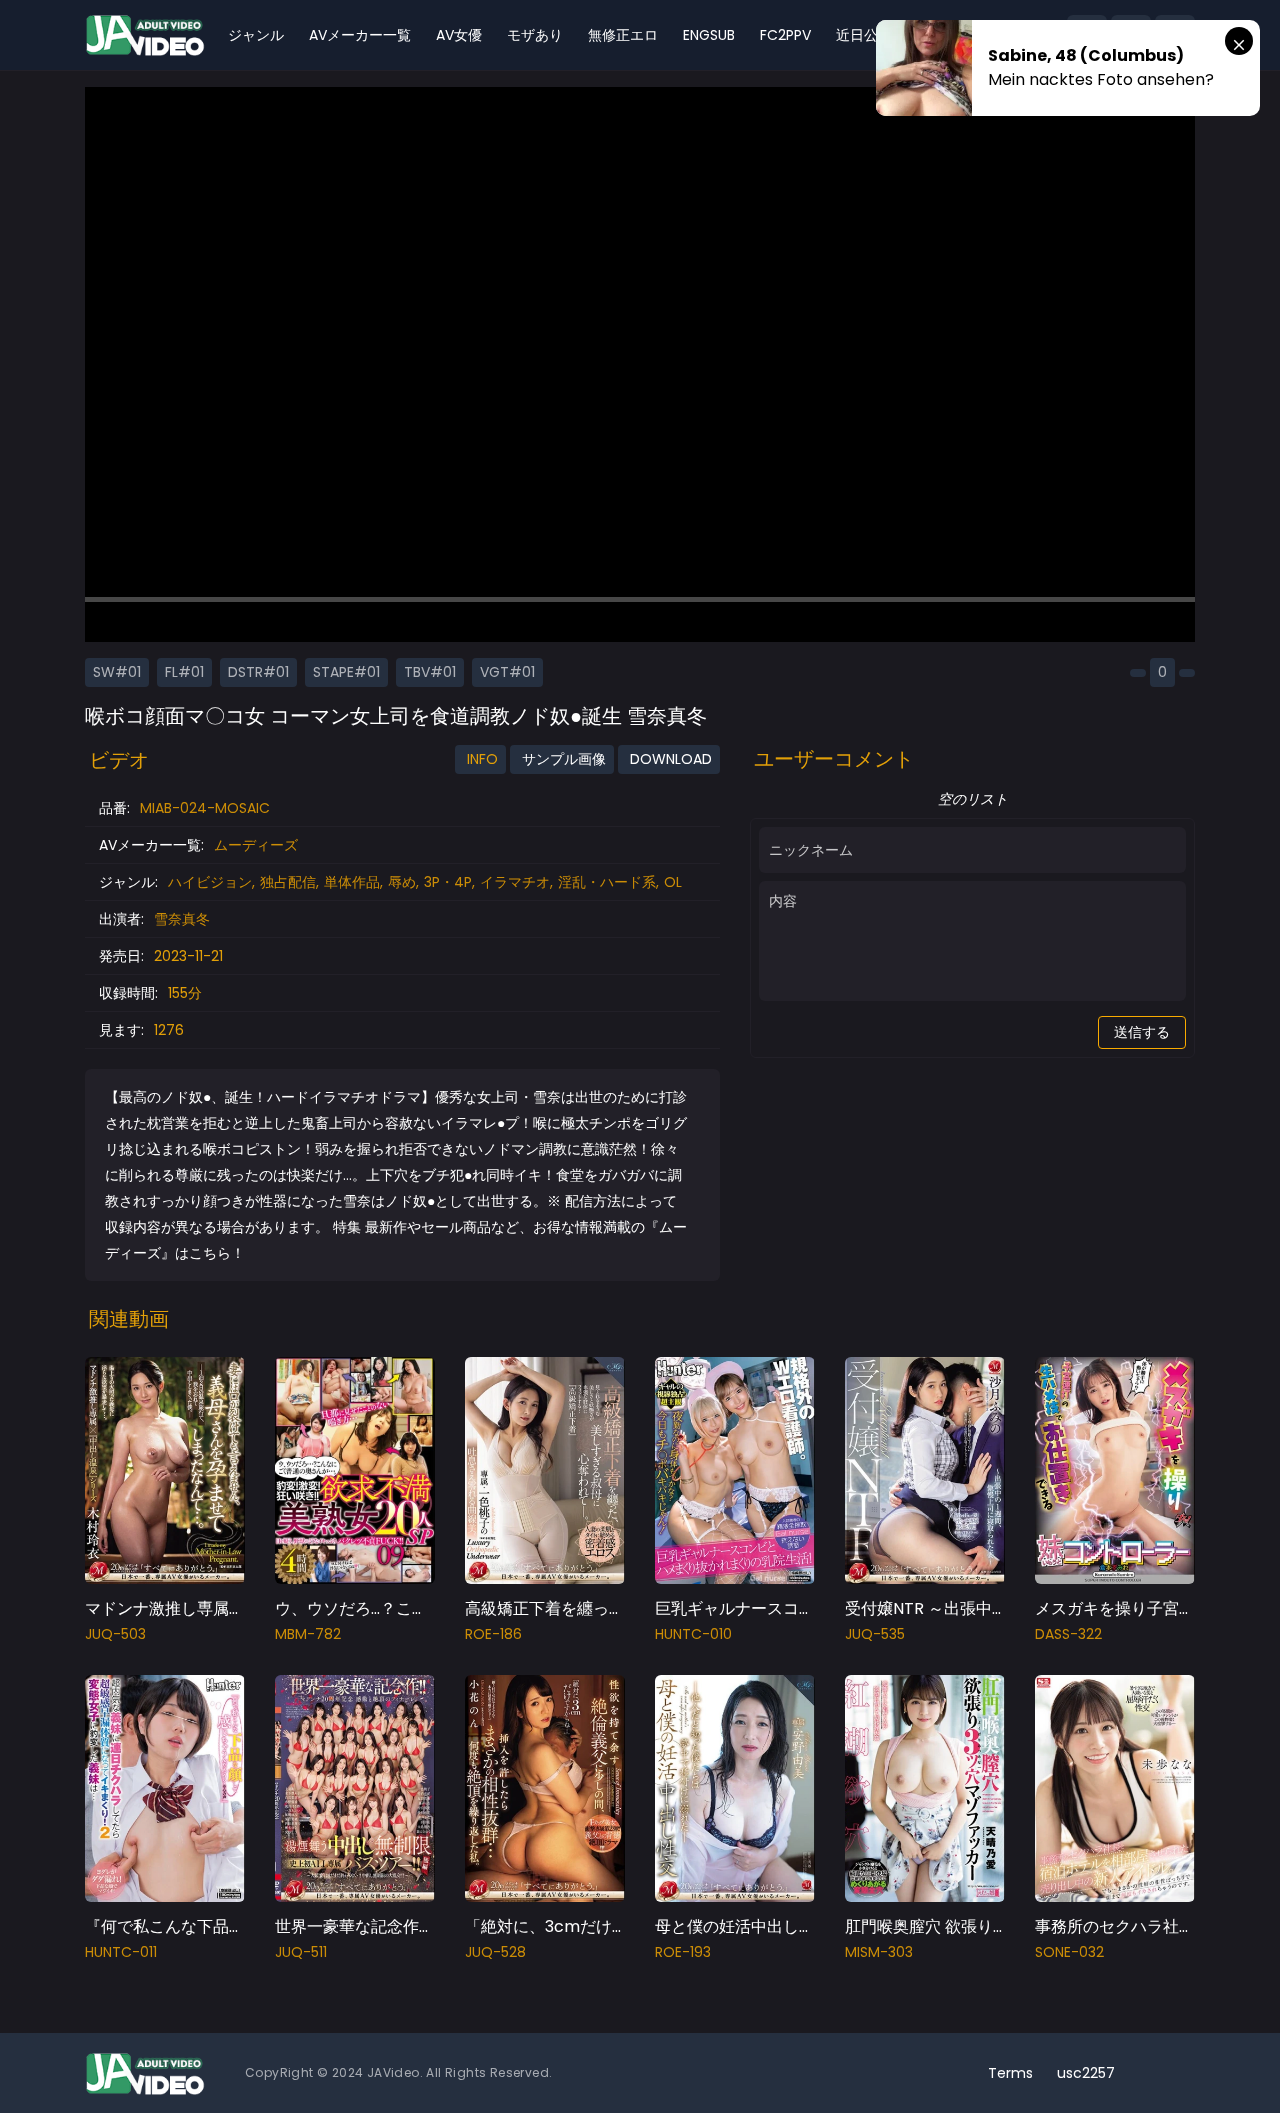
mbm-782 (308, 1634)
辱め (402, 882)
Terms (1010, 2073)
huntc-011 (121, 1952)
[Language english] (1175, 2073)
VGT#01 (507, 672)
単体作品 (352, 882)
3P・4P (448, 882)
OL (673, 882)
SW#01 (117, 672)
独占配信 (288, 882)
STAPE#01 (346, 672)
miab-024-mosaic (205, 808)
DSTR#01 (258, 672)
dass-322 (1068, 1634)
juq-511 (301, 1952)
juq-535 (875, 1634)
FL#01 (184, 672)
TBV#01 (430, 672)
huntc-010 (693, 1634)
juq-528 (495, 1952)
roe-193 (683, 1952)
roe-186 (493, 1634)
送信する (1142, 1032)
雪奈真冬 (182, 919)
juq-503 (115, 1634)
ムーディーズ (256, 845)
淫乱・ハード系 (607, 882)
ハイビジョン (210, 882)
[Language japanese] (1143, 2073)
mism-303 (879, 1952)
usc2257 (1086, 2073)
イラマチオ (515, 882)
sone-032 (1069, 1952)
